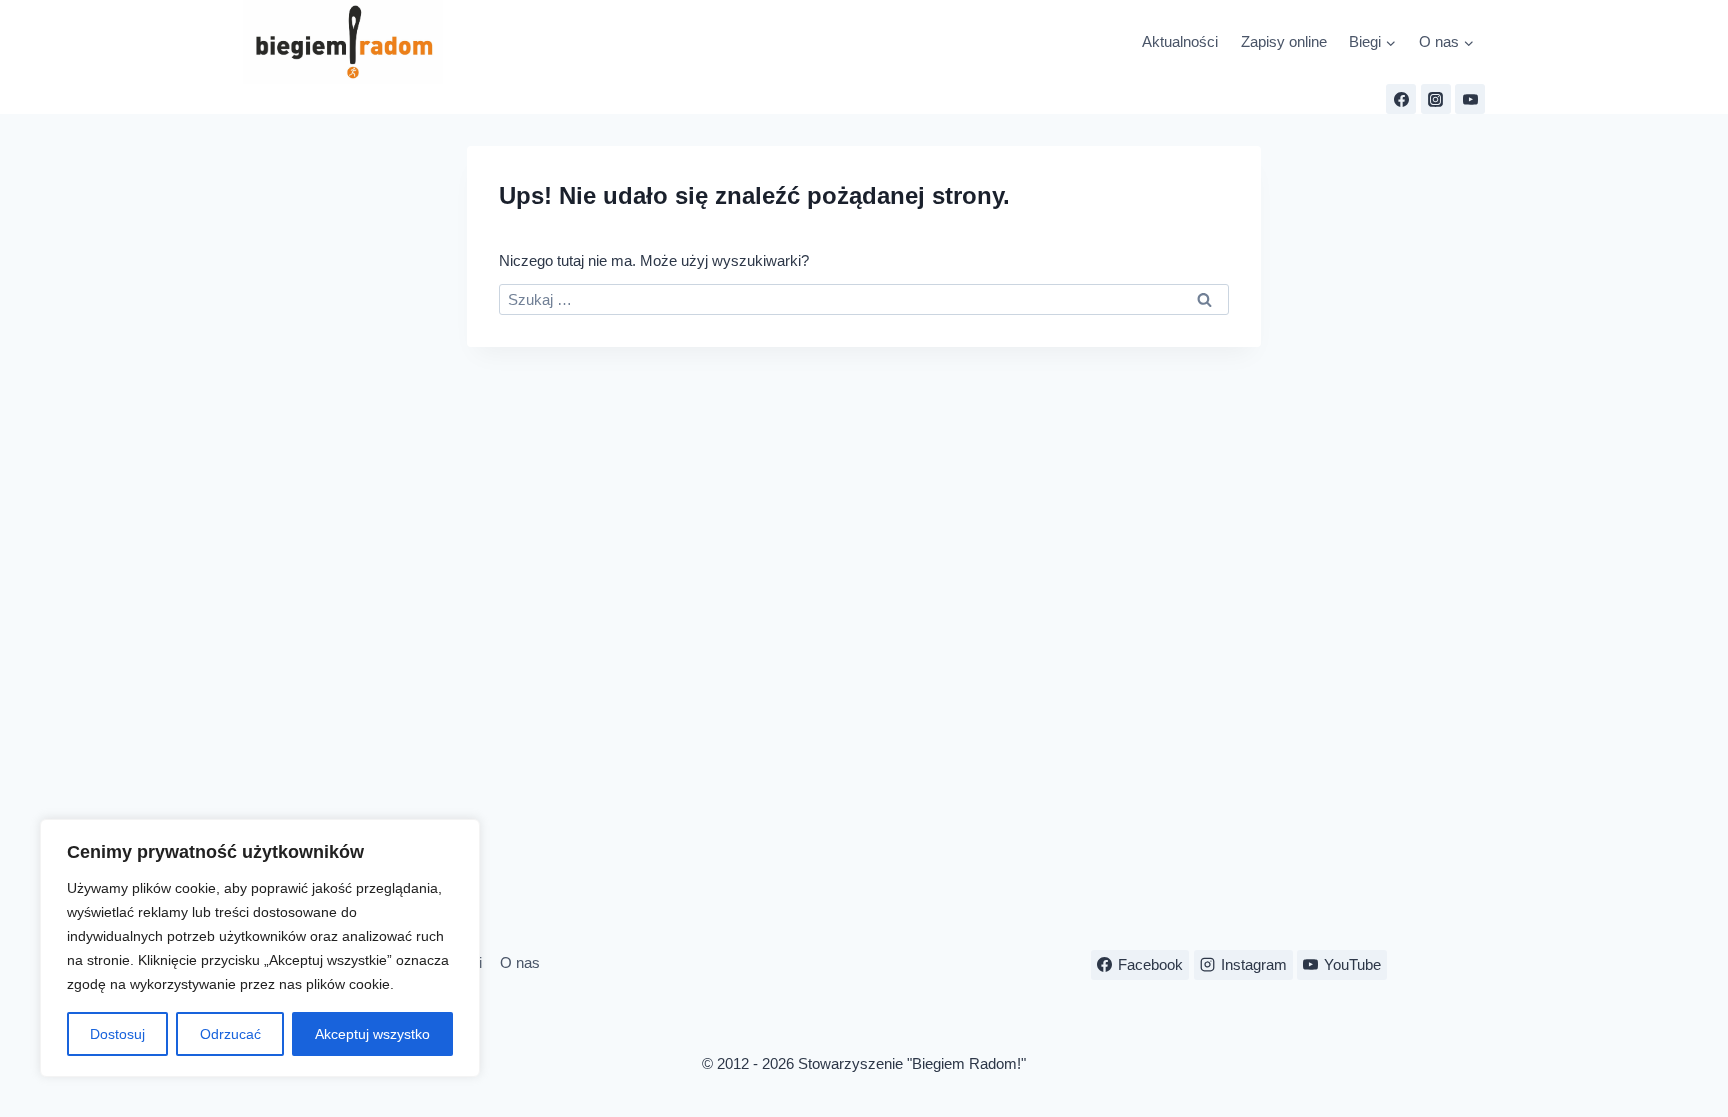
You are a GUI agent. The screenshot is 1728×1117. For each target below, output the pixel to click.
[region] (260, 948)
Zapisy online (1284, 41)
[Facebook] (1401, 99)
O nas (520, 962)
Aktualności (1180, 41)
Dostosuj (117, 1034)
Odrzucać (230, 1034)
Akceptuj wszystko (372, 1034)
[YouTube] (1470, 99)
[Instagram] (1436, 99)
